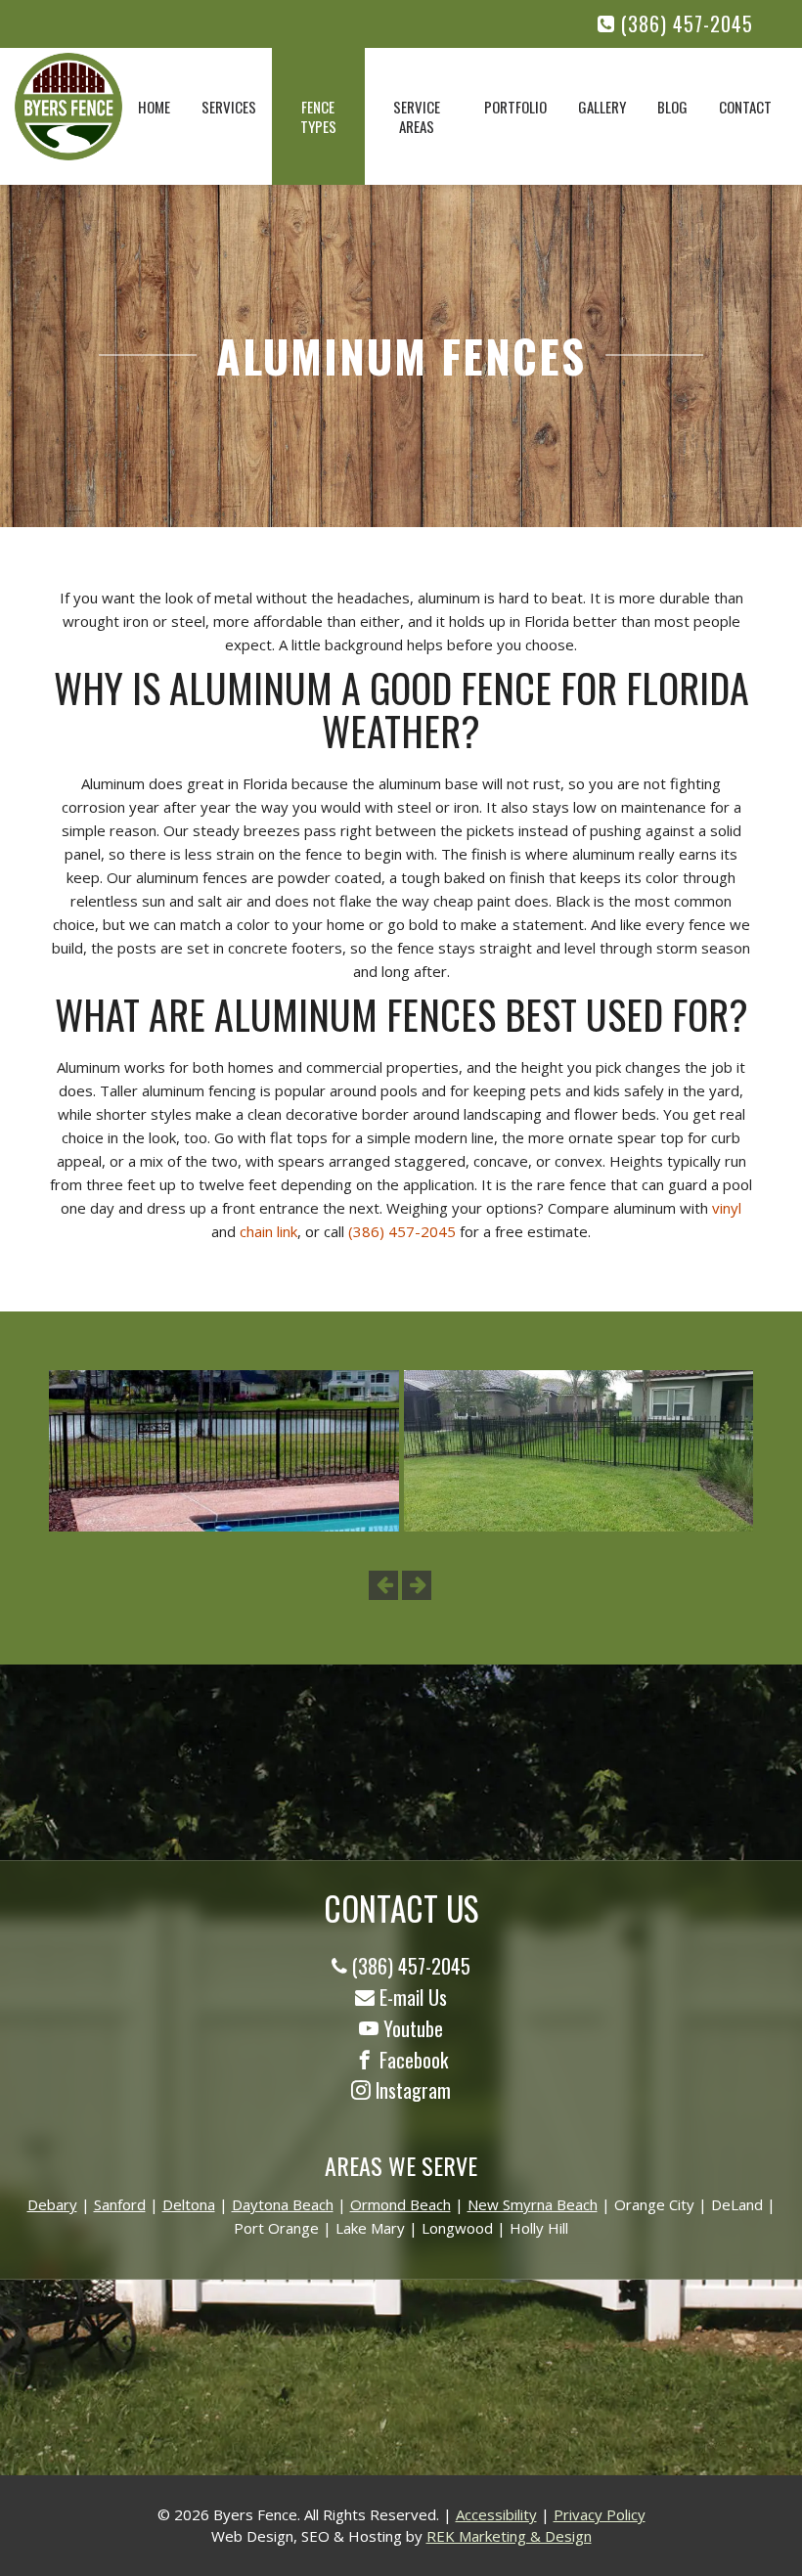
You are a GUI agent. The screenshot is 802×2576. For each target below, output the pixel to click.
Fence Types (318, 116)
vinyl (727, 1208)
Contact (745, 107)
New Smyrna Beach (533, 2204)
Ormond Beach (401, 2204)
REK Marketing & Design (509, 2536)
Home (154, 107)
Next (417, 1585)
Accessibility (496, 2514)
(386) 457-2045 (684, 24)
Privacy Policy (600, 2514)
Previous (383, 1585)
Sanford (120, 2204)
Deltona (189, 2204)
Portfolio (515, 107)
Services (229, 107)
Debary (52, 2204)
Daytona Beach (283, 2204)
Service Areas (417, 116)
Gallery (602, 107)
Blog (672, 107)
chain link (268, 1231)
